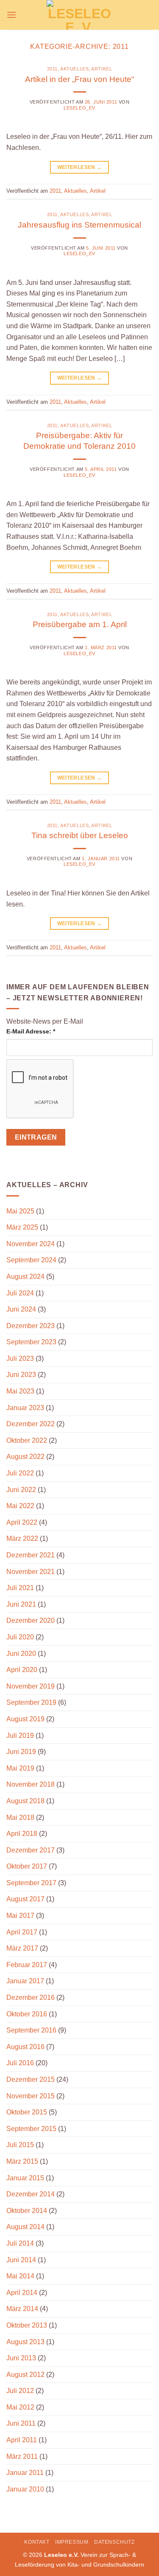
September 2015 (31, 2129)
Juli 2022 (20, 1473)
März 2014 (22, 2309)
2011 (52, 69)
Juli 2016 (20, 2063)
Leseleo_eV (79, 108)
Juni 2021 (21, 1604)
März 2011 (22, 2456)
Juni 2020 (21, 1654)
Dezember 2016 (31, 1997)
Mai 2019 (20, 1768)
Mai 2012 (20, 2407)
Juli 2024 (20, 1293)
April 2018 (22, 1834)
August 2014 (25, 2227)
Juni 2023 (21, 1375)
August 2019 (25, 1719)
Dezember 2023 (31, 1326)
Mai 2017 (20, 1916)
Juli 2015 (20, 2145)
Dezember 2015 (31, 2079)
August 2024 (25, 1277)
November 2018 (31, 1784)
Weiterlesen (80, 167)
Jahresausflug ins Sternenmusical (79, 225)
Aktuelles (74, 69)
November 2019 (31, 1686)
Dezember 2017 (31, 1850)
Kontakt (37, 2542)
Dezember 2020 (31, 1620)
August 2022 (25, 1457)
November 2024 (31, 1244)
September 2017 (31, 1883)
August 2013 (25, 2342)
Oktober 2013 (27, 2325)
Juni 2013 (21, 2358)
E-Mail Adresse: (31, 1031)
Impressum (72, 2542)
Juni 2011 (21, 2423)
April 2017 (22, 1932)
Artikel (102, 69)
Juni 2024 (21, 1309)
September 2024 (31, 1260)
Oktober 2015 (27, 2112)
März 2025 (22, 1227)
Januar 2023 (25, 1408)
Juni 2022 (21, 1490)
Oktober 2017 (27, 1866)
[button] (11, 15)
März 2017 (22, 1948)
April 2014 (22, 2293)
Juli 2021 (20, 1588)
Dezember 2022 (31, 1424)
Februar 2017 (27, 1965)
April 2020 (22, 1670)
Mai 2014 (20, 2276)
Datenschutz (114, 2542)
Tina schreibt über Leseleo (80, 835)
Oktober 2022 (27, 1440)
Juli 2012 (20, 2391)
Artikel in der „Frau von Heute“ (79, 79)
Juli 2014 (20, 2243)
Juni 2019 (21, 1752)
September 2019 (31, 1702)
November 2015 (31, 2096)
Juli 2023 (20, 1358)
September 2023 (31, 1342)
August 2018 (25, 1801)
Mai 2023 (20, 1391)
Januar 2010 (25, 2489)
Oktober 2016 (27, 2014)
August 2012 (25, 2375)
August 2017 (25, 1899)
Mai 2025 (20, 1211)
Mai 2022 (20, 1506)
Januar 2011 (25, 2473)
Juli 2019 (20, 1736)
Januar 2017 (25, 1981)
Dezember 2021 (31, 1555)
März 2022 (22, 1539)
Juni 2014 (21, 2260)
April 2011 (22, 2440)
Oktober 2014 (27, 2211)
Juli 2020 (20, 1637)
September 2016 (31, 2030)
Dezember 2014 (31, 2194)
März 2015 (22, 2161)
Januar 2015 (25, 2178)
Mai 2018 (20, 1817)
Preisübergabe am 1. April (80, 624)
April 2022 (22, 1522)
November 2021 (31, 1572)
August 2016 (25, 2047)
